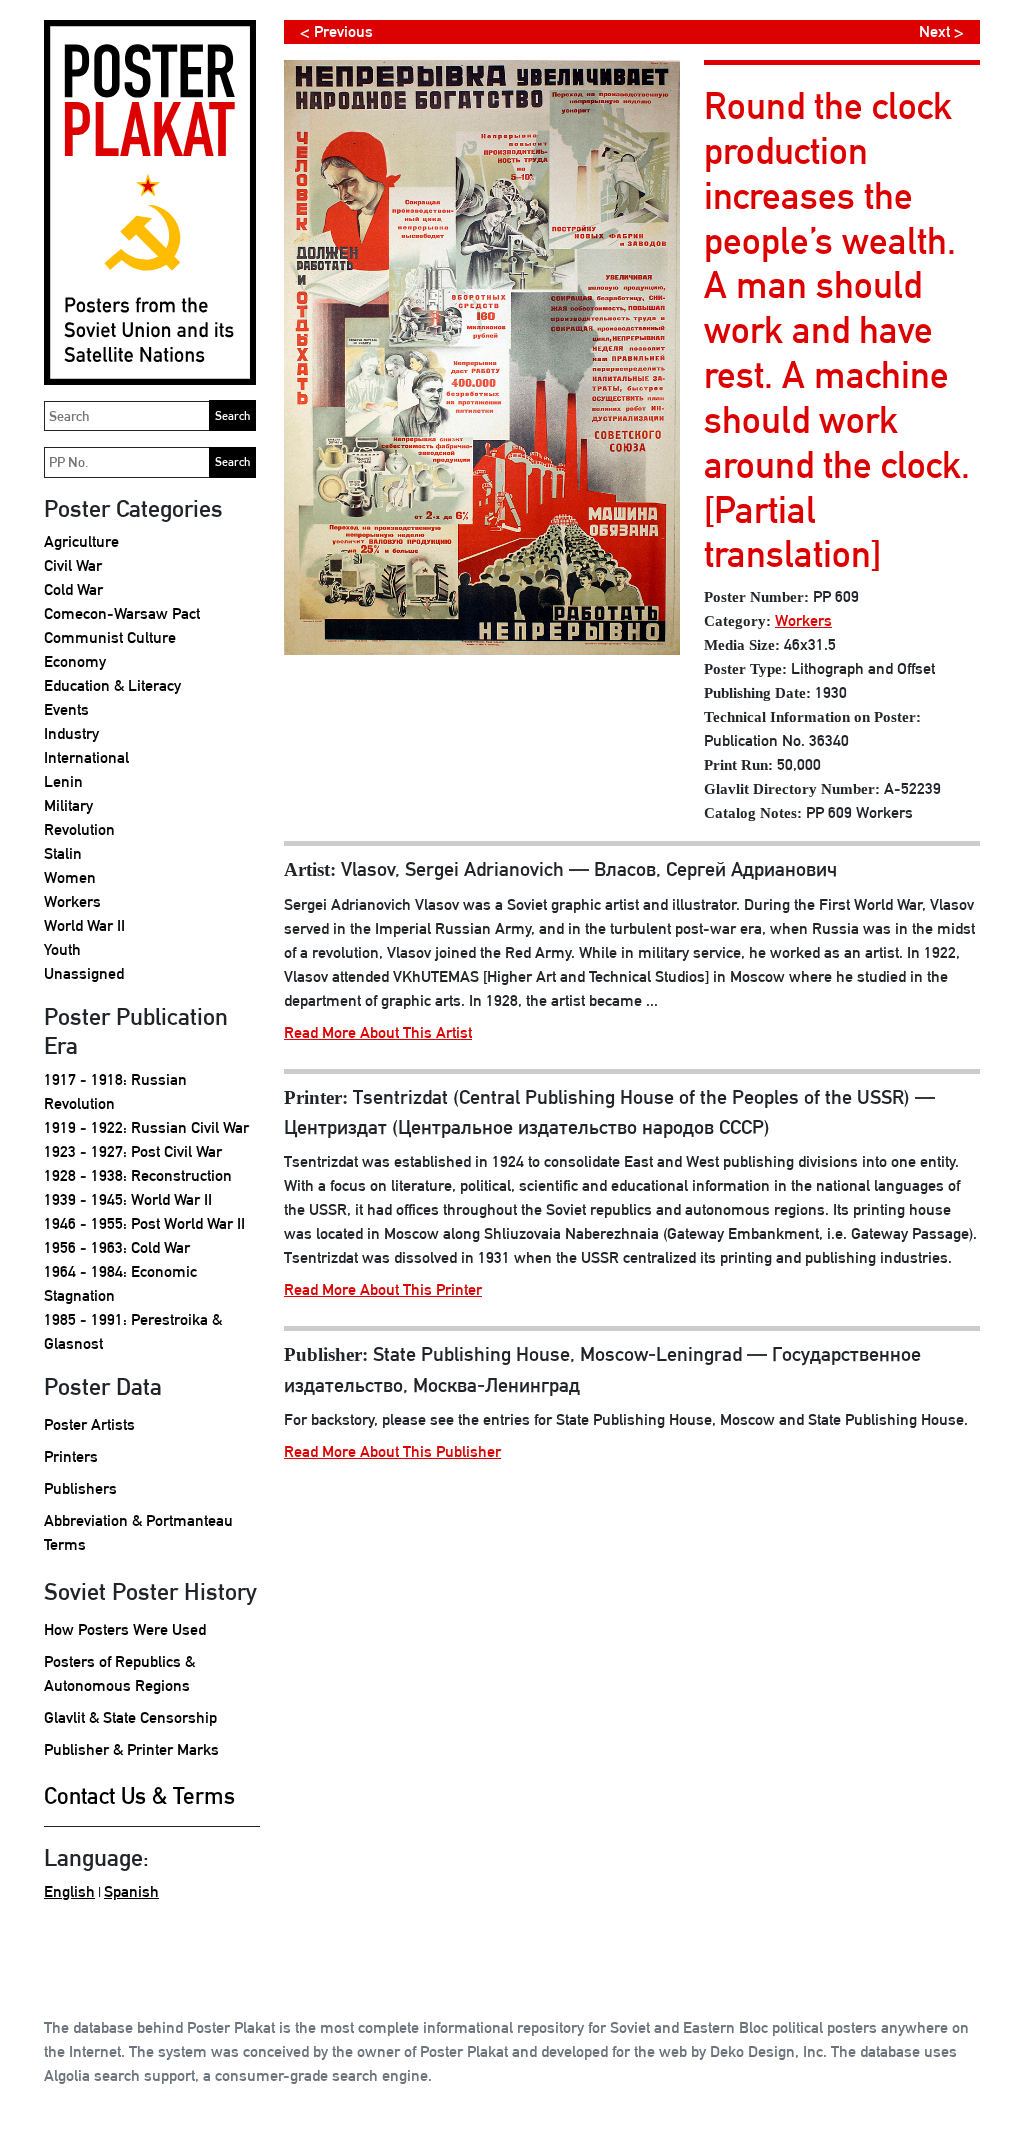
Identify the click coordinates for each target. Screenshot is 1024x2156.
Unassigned (84, 973)
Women (70, 877)
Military (68, 805)
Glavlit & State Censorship (130, 1717)
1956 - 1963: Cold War (117, 1247)
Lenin (63, 781)
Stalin (63, 853)
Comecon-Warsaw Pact (122, 613)
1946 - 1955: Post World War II (144, 1223)
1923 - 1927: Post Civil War (133, 1151)
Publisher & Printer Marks (131, 1749)
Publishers (80, 1488)
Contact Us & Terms (139, 1795)
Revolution (79, 829)
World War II (84, 925)
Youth (62, 949)
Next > (941, 31)
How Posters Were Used (125, 1629)
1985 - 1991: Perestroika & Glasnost (133, 1331)
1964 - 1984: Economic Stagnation (120, 1283)
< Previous (336, 31)
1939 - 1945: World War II (128, 1199)
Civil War (73, 565)
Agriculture (81, 541)
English (69, 1891)
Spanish (131, 1891)
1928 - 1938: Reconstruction (138, 1175)
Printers (71, 1456)
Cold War (73, 589)
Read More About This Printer (383, 1289)
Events (66, 709)
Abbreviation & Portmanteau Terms (138, 1532)
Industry (71, 733)
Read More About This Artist (378, 1032)
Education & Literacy (112, 685)
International (86, 757)
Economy (75, 661)
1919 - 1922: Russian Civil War (146, 1127)
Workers (72, 901)
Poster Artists (89, 1424)
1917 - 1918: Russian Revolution (115, 1091)
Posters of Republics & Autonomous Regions (119, 1673)
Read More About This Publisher (392, 1451)
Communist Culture (110, 637)
